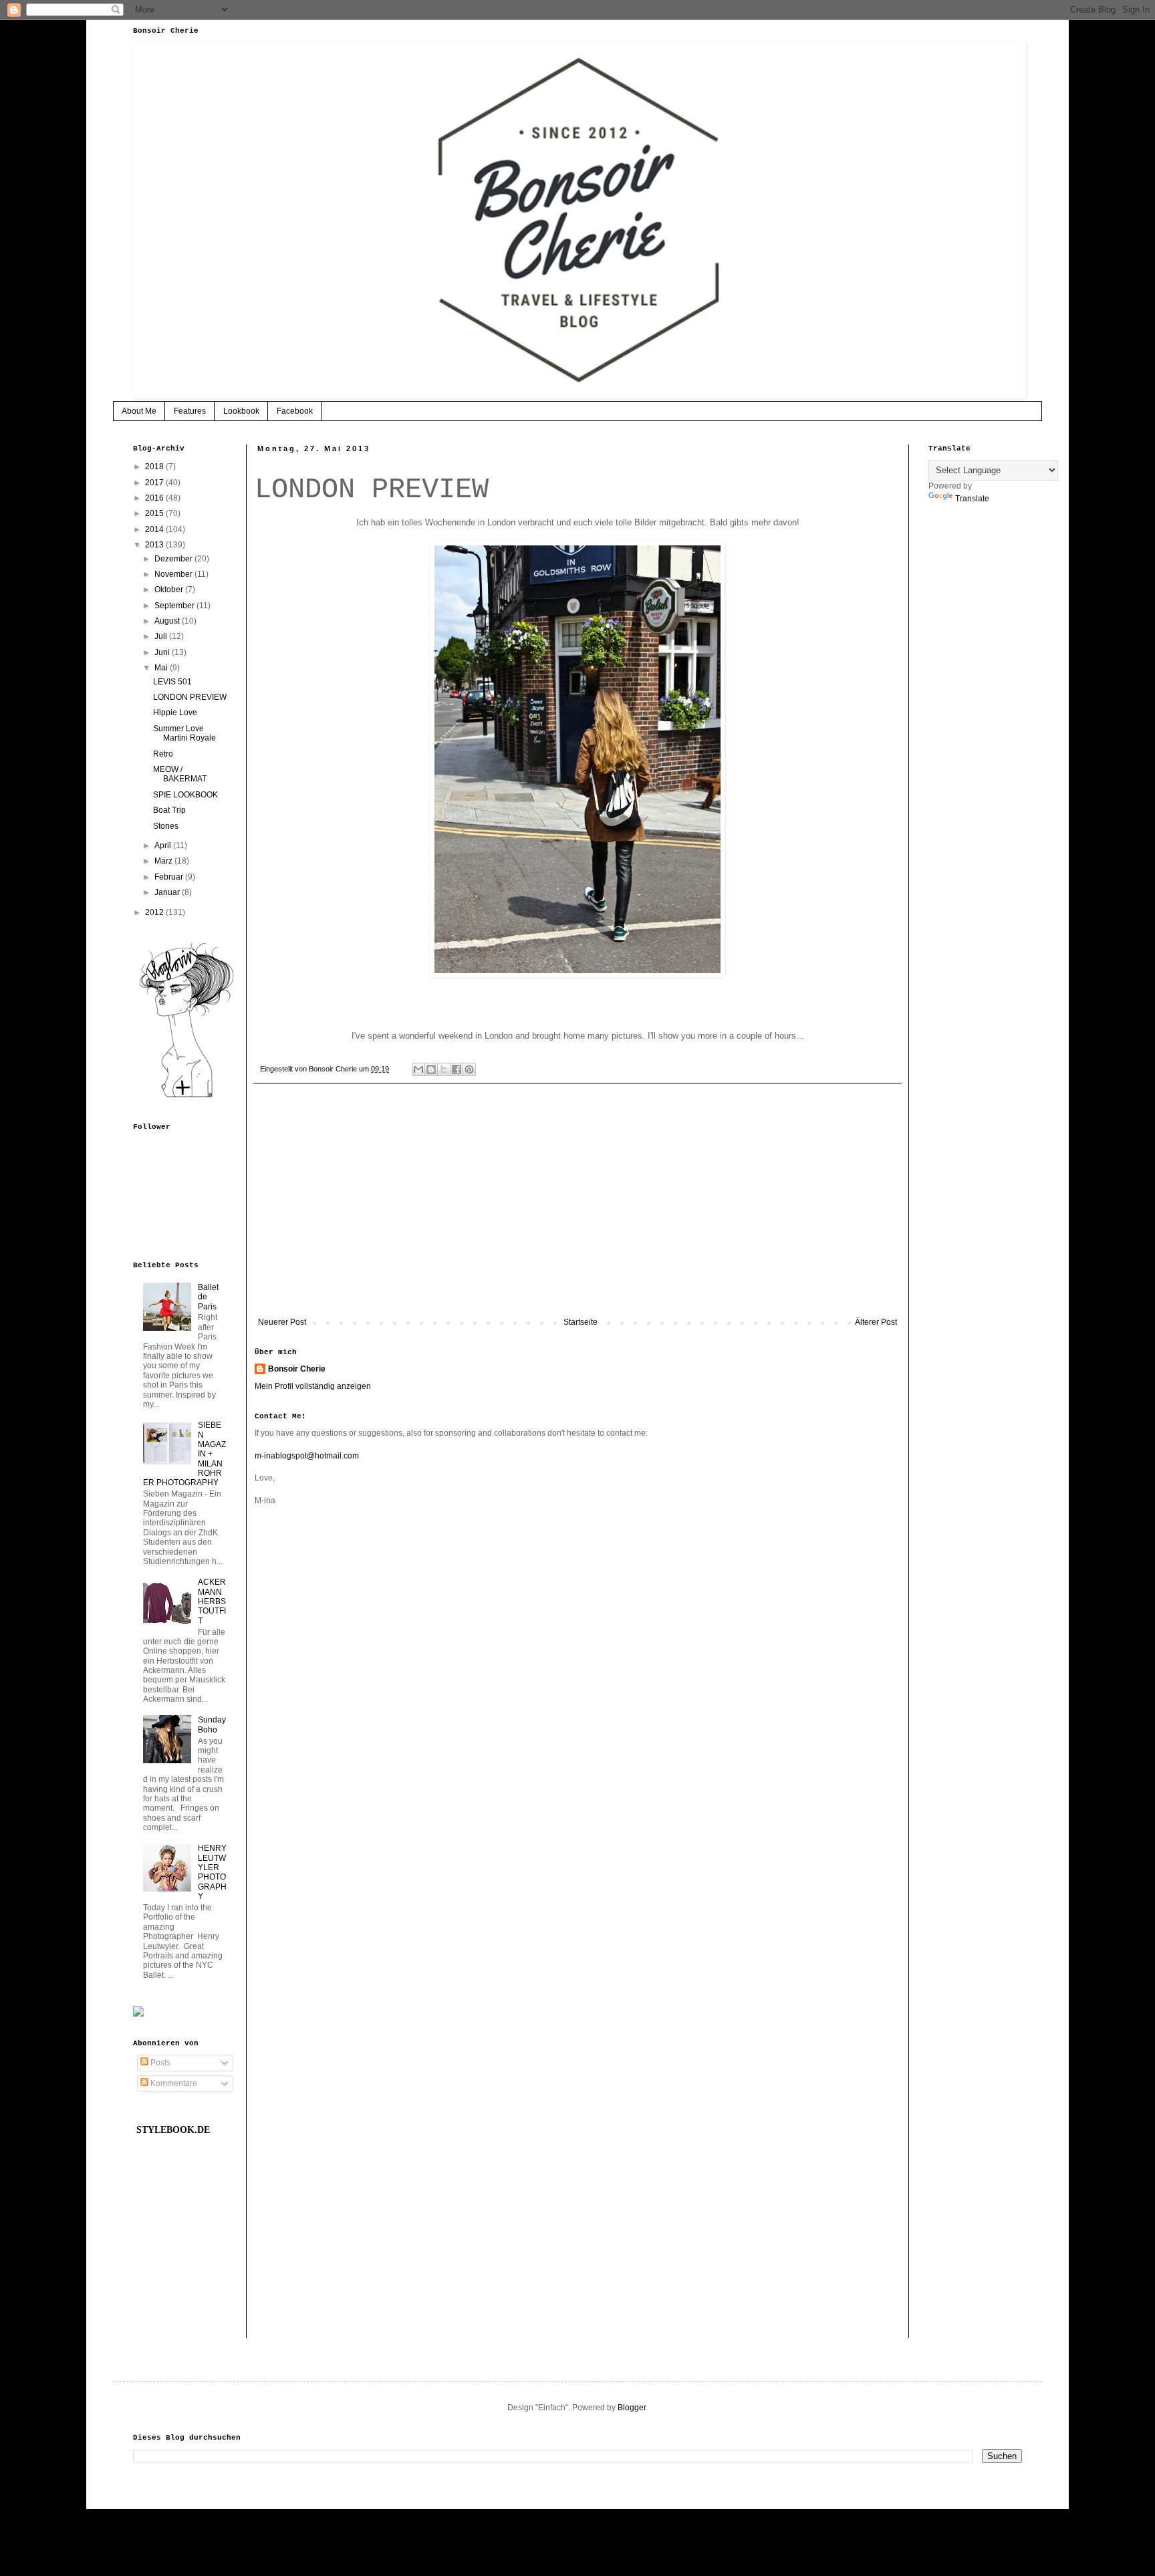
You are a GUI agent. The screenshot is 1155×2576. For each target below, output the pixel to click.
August (168, 621)
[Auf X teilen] (444, 1069)
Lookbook (241, 411)
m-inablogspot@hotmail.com (307, 1456)
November (174, 574)
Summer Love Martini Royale (184, 733)
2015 (155, 513)
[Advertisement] (577, 1207)
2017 (155, 483)
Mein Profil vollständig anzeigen (313, 1386)
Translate (972, 499)
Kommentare (173, 2083)
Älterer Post (876, 1322)
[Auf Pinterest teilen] (469, 1069)
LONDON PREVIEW (190, 697)
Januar (168, 892)
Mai (162, 668)
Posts (159, 2063)
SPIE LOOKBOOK (185, 795)
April (164, 846)
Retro (163, 754)
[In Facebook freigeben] (457, 1069)
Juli (162, 636)
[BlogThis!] (431, 1069)
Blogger (632, 2408)
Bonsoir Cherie (297, 1369)
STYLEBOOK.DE (173, 2130)
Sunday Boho (212, 1724)
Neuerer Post (282, 1322)
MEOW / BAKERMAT (180, 774)
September (175, 606)
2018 (155, 467)
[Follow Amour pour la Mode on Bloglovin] (186, 1097)
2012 (155, 912)
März (164, 861)
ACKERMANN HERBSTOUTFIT (212, 1601)
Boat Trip (169, 810)
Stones (166, 826)
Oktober (170, 590)
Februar (170, 877)
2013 (155, 545)
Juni (163, 652)
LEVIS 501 (172, 682)
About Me (139, 411)
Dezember (174, 559)
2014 (155, 529)
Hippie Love (175, 713)
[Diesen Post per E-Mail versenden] (418, 1069)
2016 (155, 498)
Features (190, 411)
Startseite (581, 1322)
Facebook (295, 411)
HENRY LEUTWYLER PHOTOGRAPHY (212, 1872)
